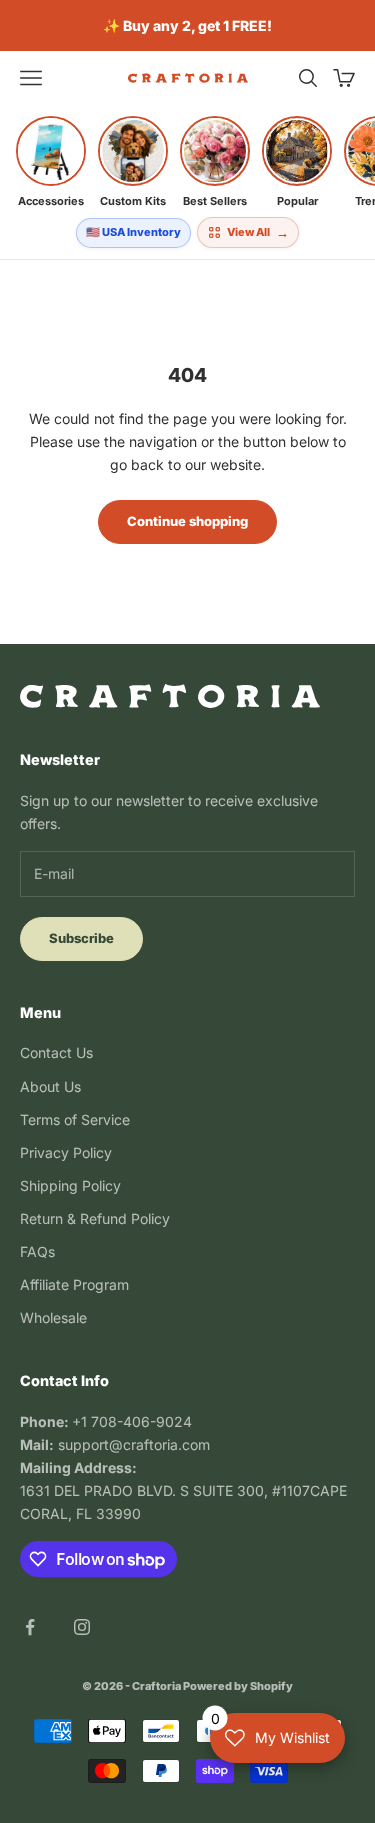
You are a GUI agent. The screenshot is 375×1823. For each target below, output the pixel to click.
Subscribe (81, 938)
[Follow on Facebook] (30, 1627)
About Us (50, 1086)
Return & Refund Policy (95, 1218)
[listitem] (51, 162)
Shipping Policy (70, 1185)
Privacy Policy (66, 1152)
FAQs (37, 1251)
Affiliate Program (74, 1284)
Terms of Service (75, 1119)
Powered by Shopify (238, 1686)
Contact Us (56, 1052)
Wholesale (53, 1317)
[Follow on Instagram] (82, 1627)
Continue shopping (187, 521)
